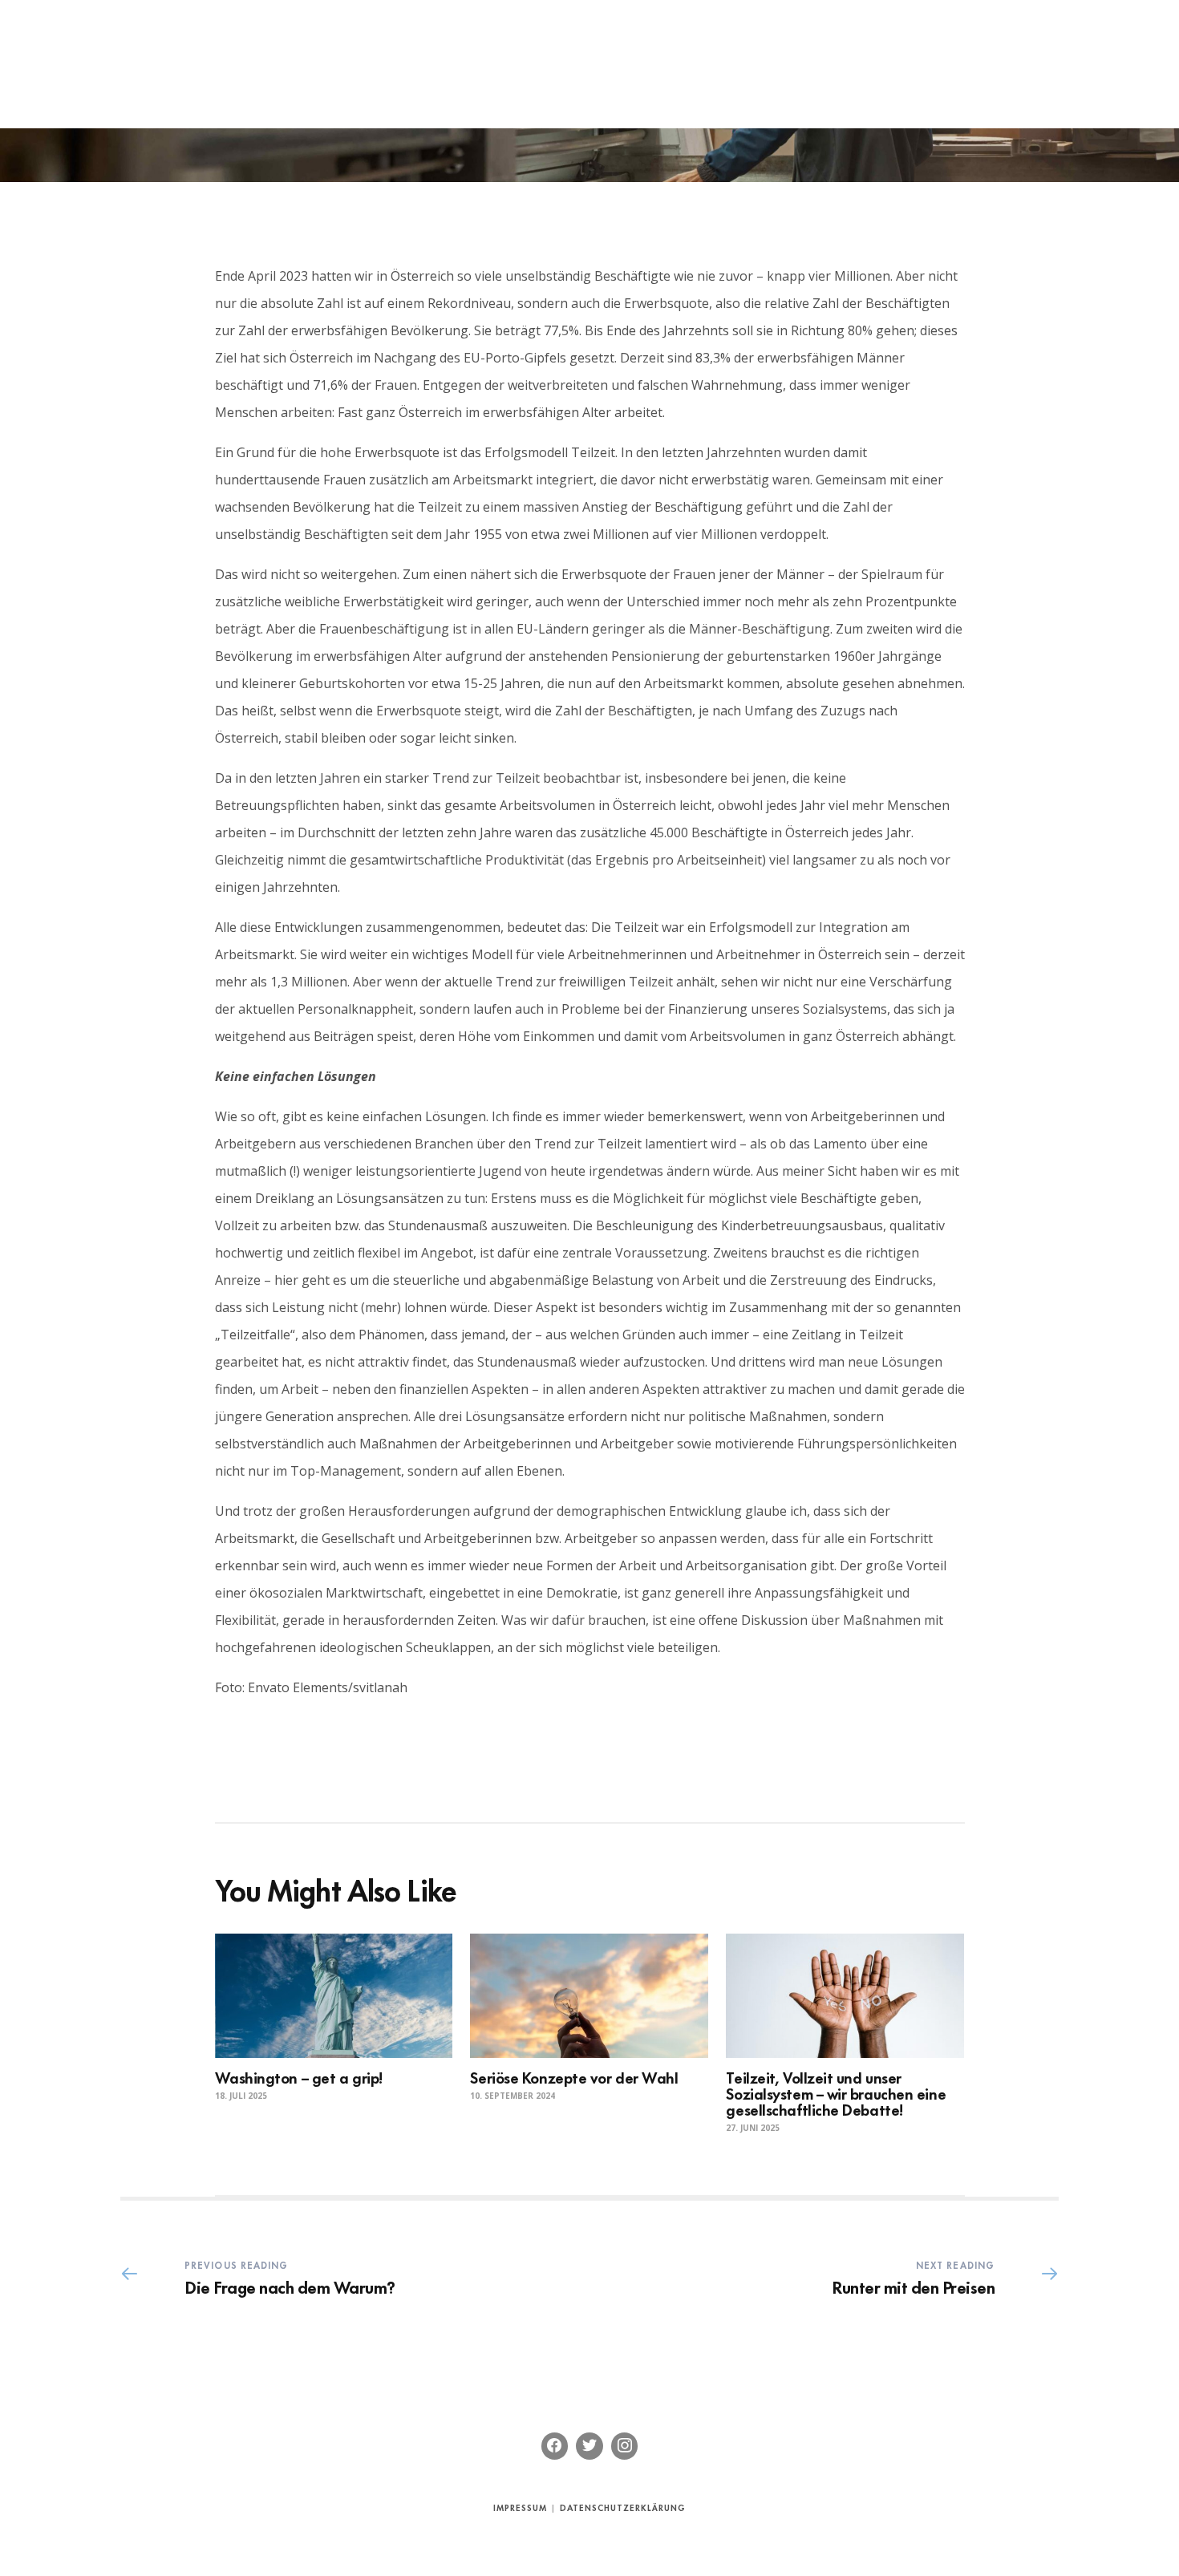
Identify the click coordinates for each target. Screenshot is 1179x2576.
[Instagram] (625, 2446)
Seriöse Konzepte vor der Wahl (574, 2077)
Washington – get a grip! (299, 2077)
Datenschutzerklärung (623, 2507)
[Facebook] (555, 2446)
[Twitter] (589, 2446)
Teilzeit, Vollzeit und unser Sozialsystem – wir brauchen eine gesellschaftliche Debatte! (836, 2093)
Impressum (520, 2507)
